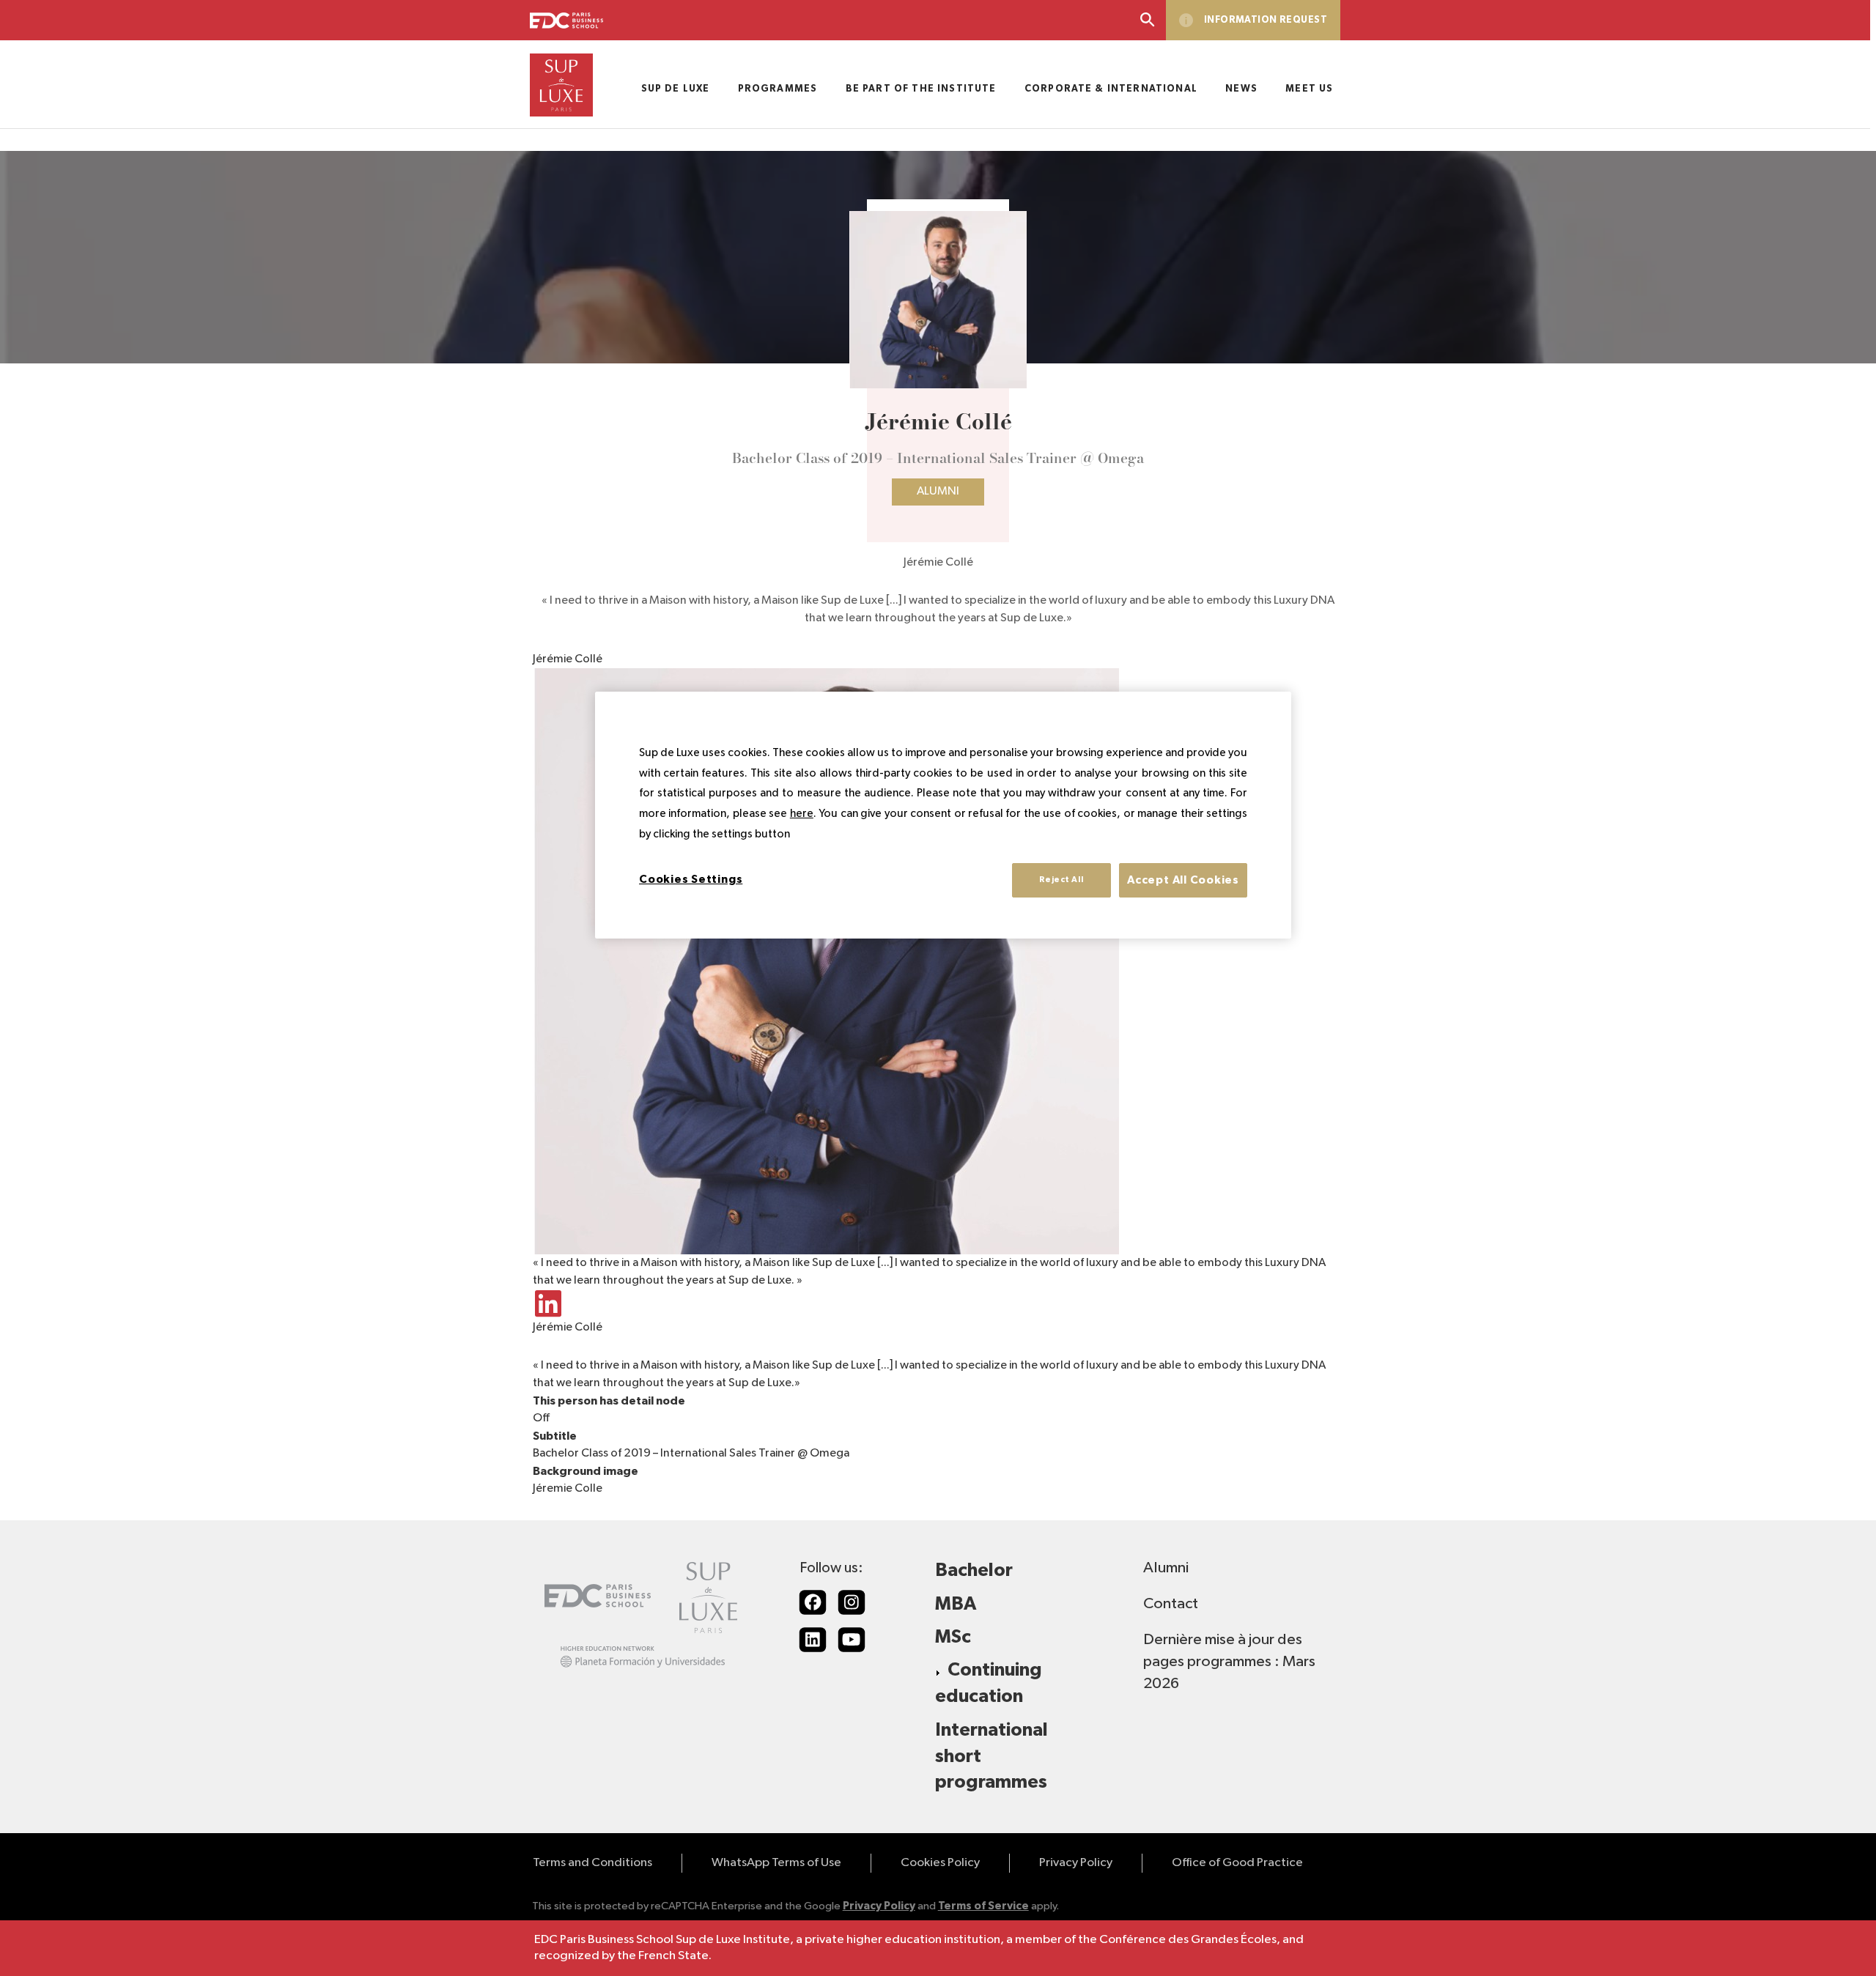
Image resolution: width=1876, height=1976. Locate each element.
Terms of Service (983, 1906)
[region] (943, 815)
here (802, 814)
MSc (953, 1637)
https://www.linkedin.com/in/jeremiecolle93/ (547, 1304)
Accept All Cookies (1183, 880)
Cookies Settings (691, 880)
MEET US (1309, 89)
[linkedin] (813, 1640)
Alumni (938, 492)
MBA (956, 1604)
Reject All (1061, 880)
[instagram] (852, 1602)
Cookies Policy (940, 1863)
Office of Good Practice (1237, 1863)
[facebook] (813, 1602)
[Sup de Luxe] (561, 85)
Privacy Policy (1076, 1863)
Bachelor (974, 1570)
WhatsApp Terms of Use (776, 1863)
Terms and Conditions (592, 1863)
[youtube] (852, 1640)
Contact (1171, 1604)
